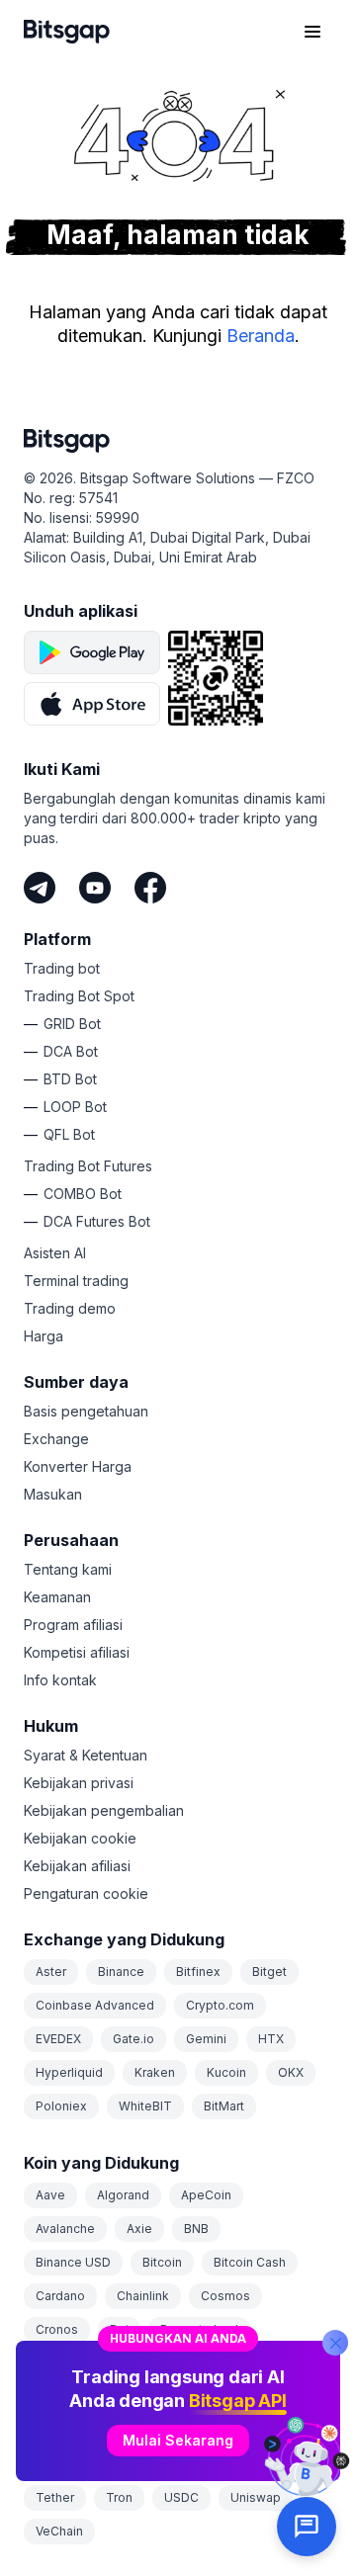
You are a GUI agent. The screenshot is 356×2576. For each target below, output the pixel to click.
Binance (121, 1972)
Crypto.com (220, 2005)
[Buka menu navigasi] (312, 32)
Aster (51, 1972)
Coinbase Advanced (95, 2005)
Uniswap (256, 2497)
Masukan (53, 1494)
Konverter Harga (78, 1466)
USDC (181, 2497)
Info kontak (60, 1680)
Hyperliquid (69, 2072)
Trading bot (62, 968)
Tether (55, 2497)
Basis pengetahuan (86, 1411)
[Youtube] (95, 888)
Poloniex (61, 2106)
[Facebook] (150, 888)
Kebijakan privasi (79, 1783)
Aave (50, 2195)
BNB (196, 2229)
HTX (271, 2039)
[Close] (335, 2343)
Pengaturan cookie (86, 1893)
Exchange (56, 1439)
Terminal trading (76, 1281)
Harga (44, 1336)
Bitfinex (198, 1972)
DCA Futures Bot (97, 1221)
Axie (139, 2229)
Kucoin (226, 2072)
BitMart (224, 2106)
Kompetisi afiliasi (77, 1652)
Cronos (57, 2329)
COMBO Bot (83, 1194)
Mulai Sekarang (178, 2440)
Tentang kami (68, 1569)
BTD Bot (70, 1079)
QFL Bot (69, 1134)
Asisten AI (55, 1253)
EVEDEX (58, 2039)
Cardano (60, 2296)
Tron (119, 2497)
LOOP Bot (75, 1107)
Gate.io (133, 2039)
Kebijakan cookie (80, 1838)
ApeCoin (206, 2195)
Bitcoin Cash (250, 2262)
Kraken (155, 2072)
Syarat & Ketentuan (86, 1755)
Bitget (269, 1972)
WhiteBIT (145, 2106)
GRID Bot (72, 1024)
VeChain (59, 2531)
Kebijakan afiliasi (77, 1866)
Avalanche (65, 2229)
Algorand (123, 2195)
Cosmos (225, 2296)
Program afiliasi (73, 1625)
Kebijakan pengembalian (104, 1810)
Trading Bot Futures (88, 1166)
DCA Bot (71, 1051)
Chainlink (143, 2296)
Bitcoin (162, 2262)
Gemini (206, 2039)
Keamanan (57, 1597)
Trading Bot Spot (79, 996)
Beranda (261, 336)
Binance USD (73, 2262)
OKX (291, 2072)
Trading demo (70, 1308)
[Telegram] (40, 888)
